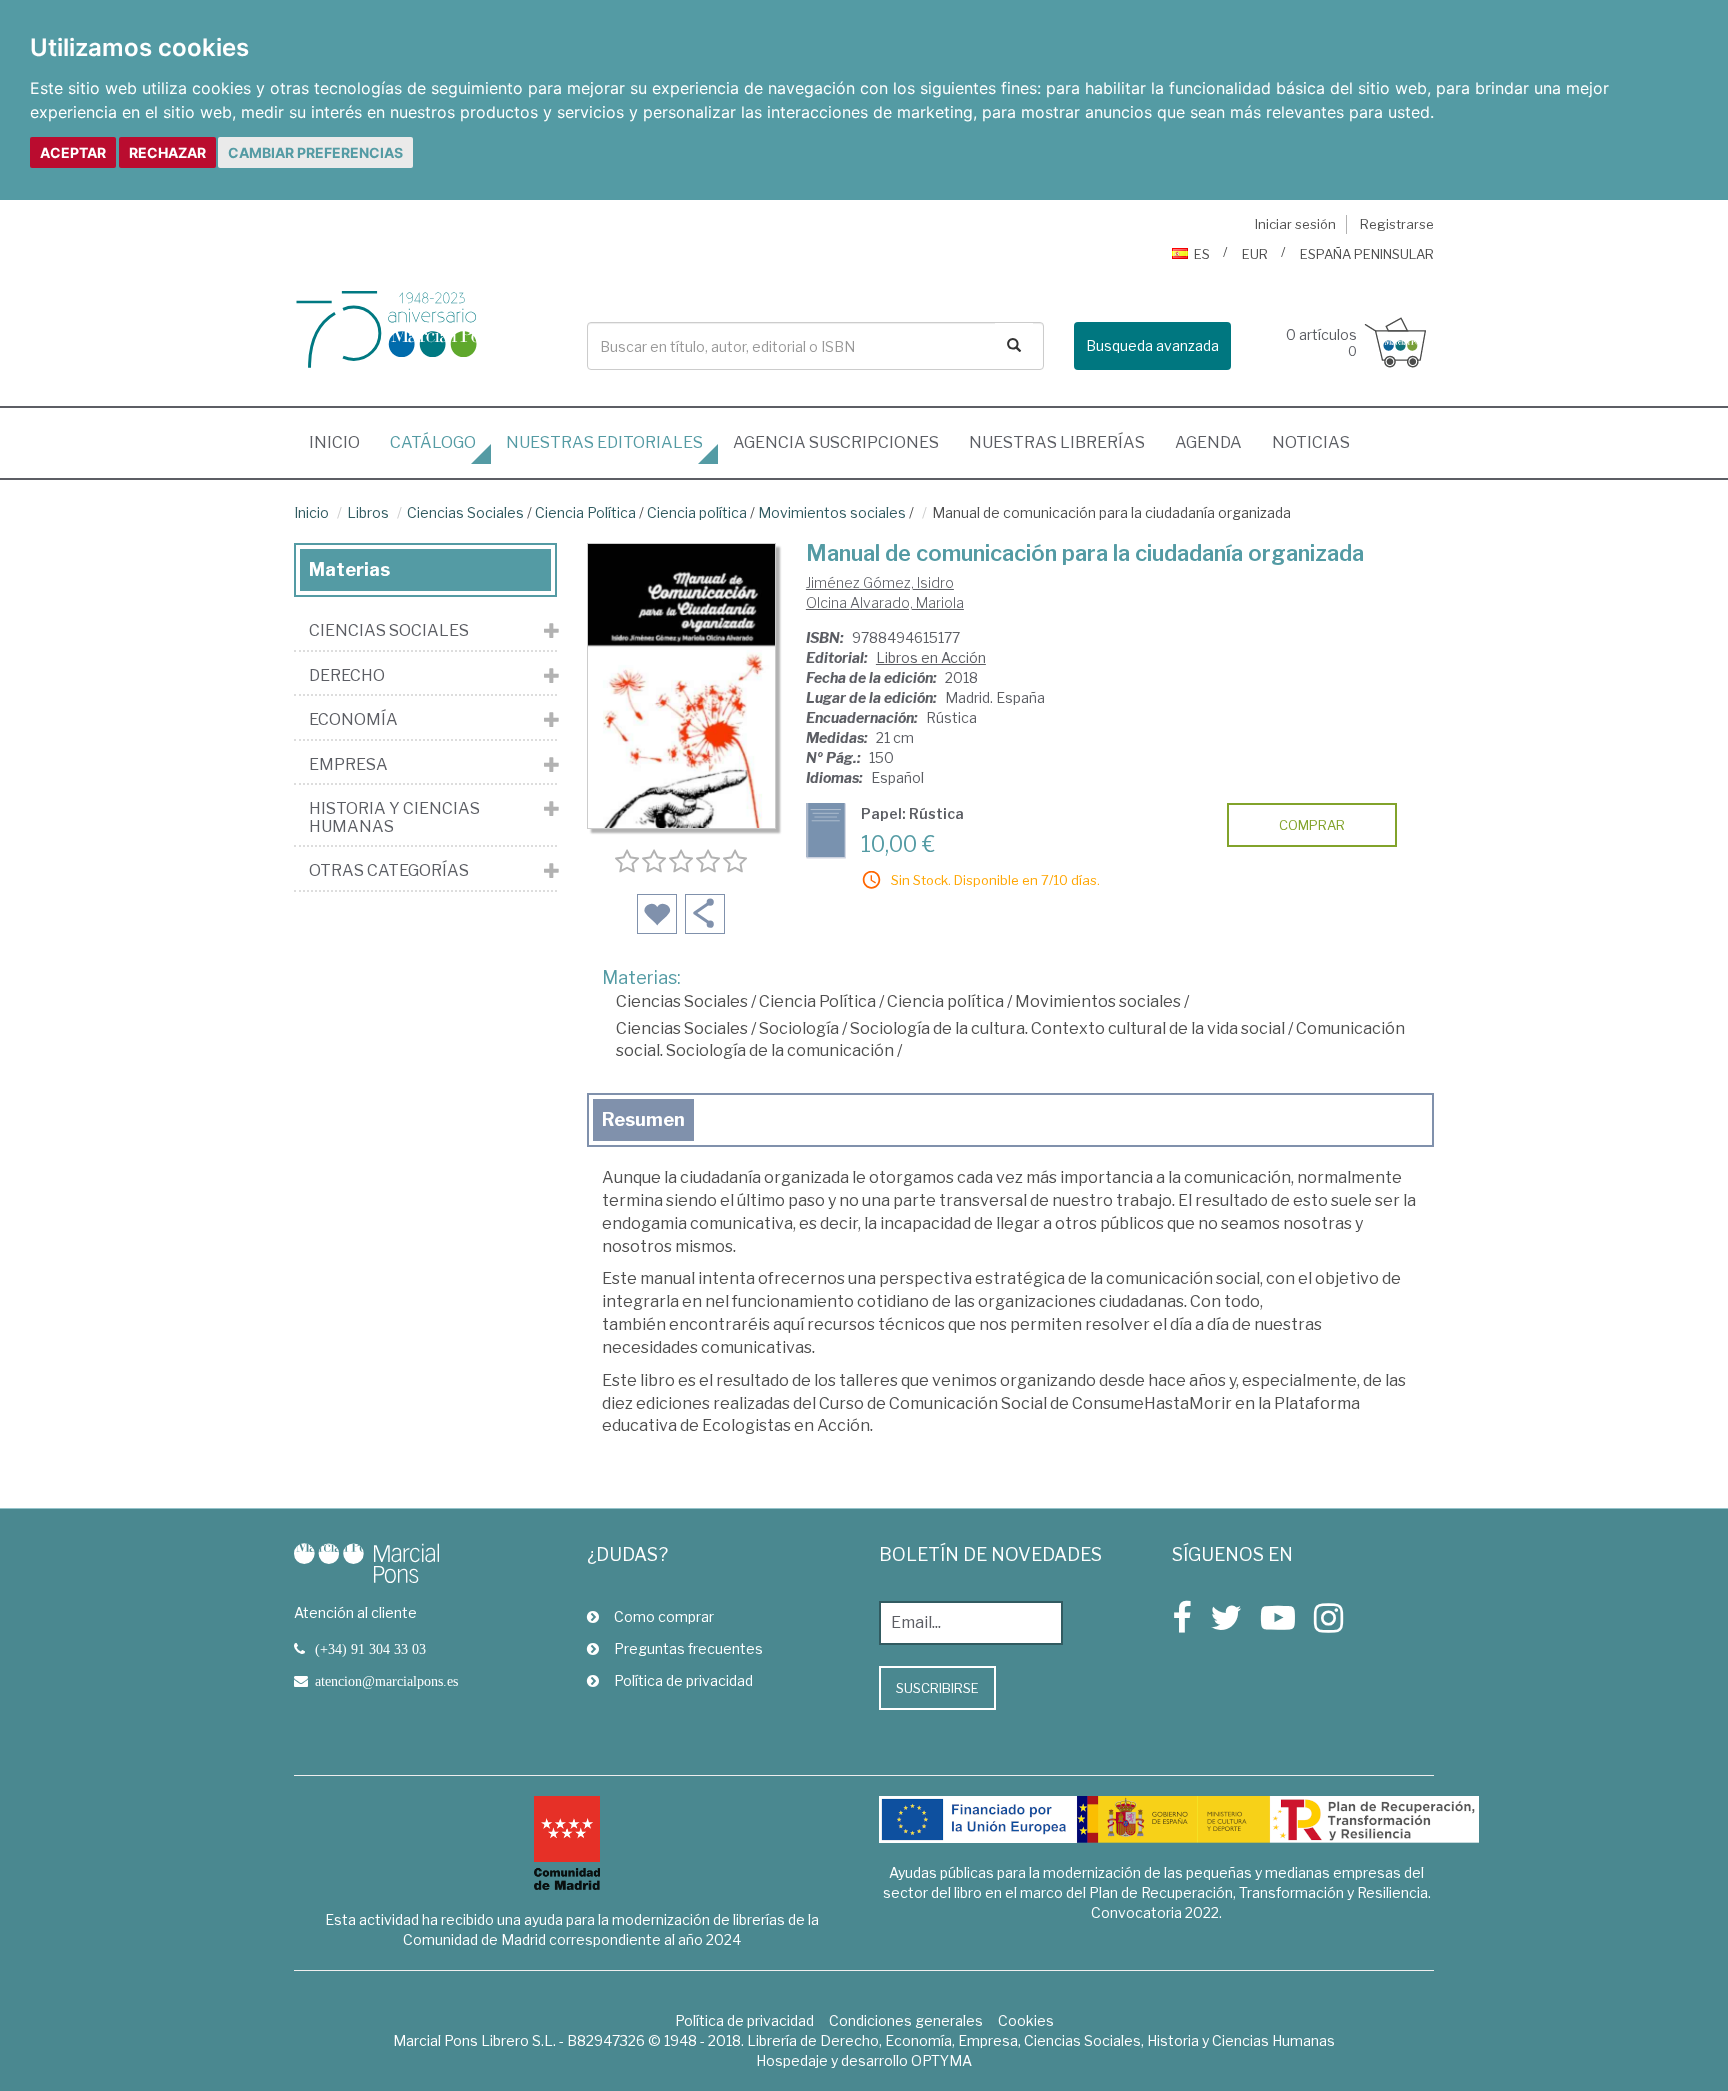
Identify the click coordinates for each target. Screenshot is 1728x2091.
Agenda (1208, 442)
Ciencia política (697, 512)
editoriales (604, 442)
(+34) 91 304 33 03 (370, 1649)
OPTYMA (941, 2060)
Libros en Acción (931, 657)
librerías (1057, 442)
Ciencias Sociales (465, 512)
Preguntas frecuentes (688, 1648)
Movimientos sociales (832, 512)
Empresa (348, 765)
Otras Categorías (389, 871)
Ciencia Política (585, 512)
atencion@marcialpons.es (386, 1681)
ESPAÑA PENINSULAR (1367, 254)
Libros (368, 512)
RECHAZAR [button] (167, 152)
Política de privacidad (683, 1680)
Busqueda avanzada (1152, 345)
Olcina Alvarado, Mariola (885, 602)
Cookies (1026, 2020)
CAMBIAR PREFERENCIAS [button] (315, 152)
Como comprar (664, 1616)
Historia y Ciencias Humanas (394, 817)
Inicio (342, 442)
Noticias (1311, 442)
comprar (1312, 825)
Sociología (799, 1028)
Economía (353, 720)
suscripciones (836, 442)
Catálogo (433, 442)
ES (1202, 254)
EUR (1255, 254)
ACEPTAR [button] (73, 152)
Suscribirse (937, 1688)
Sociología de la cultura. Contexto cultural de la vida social (1067, 1028)
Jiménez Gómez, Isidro (880, 582)
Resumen (643, 1119)
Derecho (347, 676)
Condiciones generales (906, 2020)
